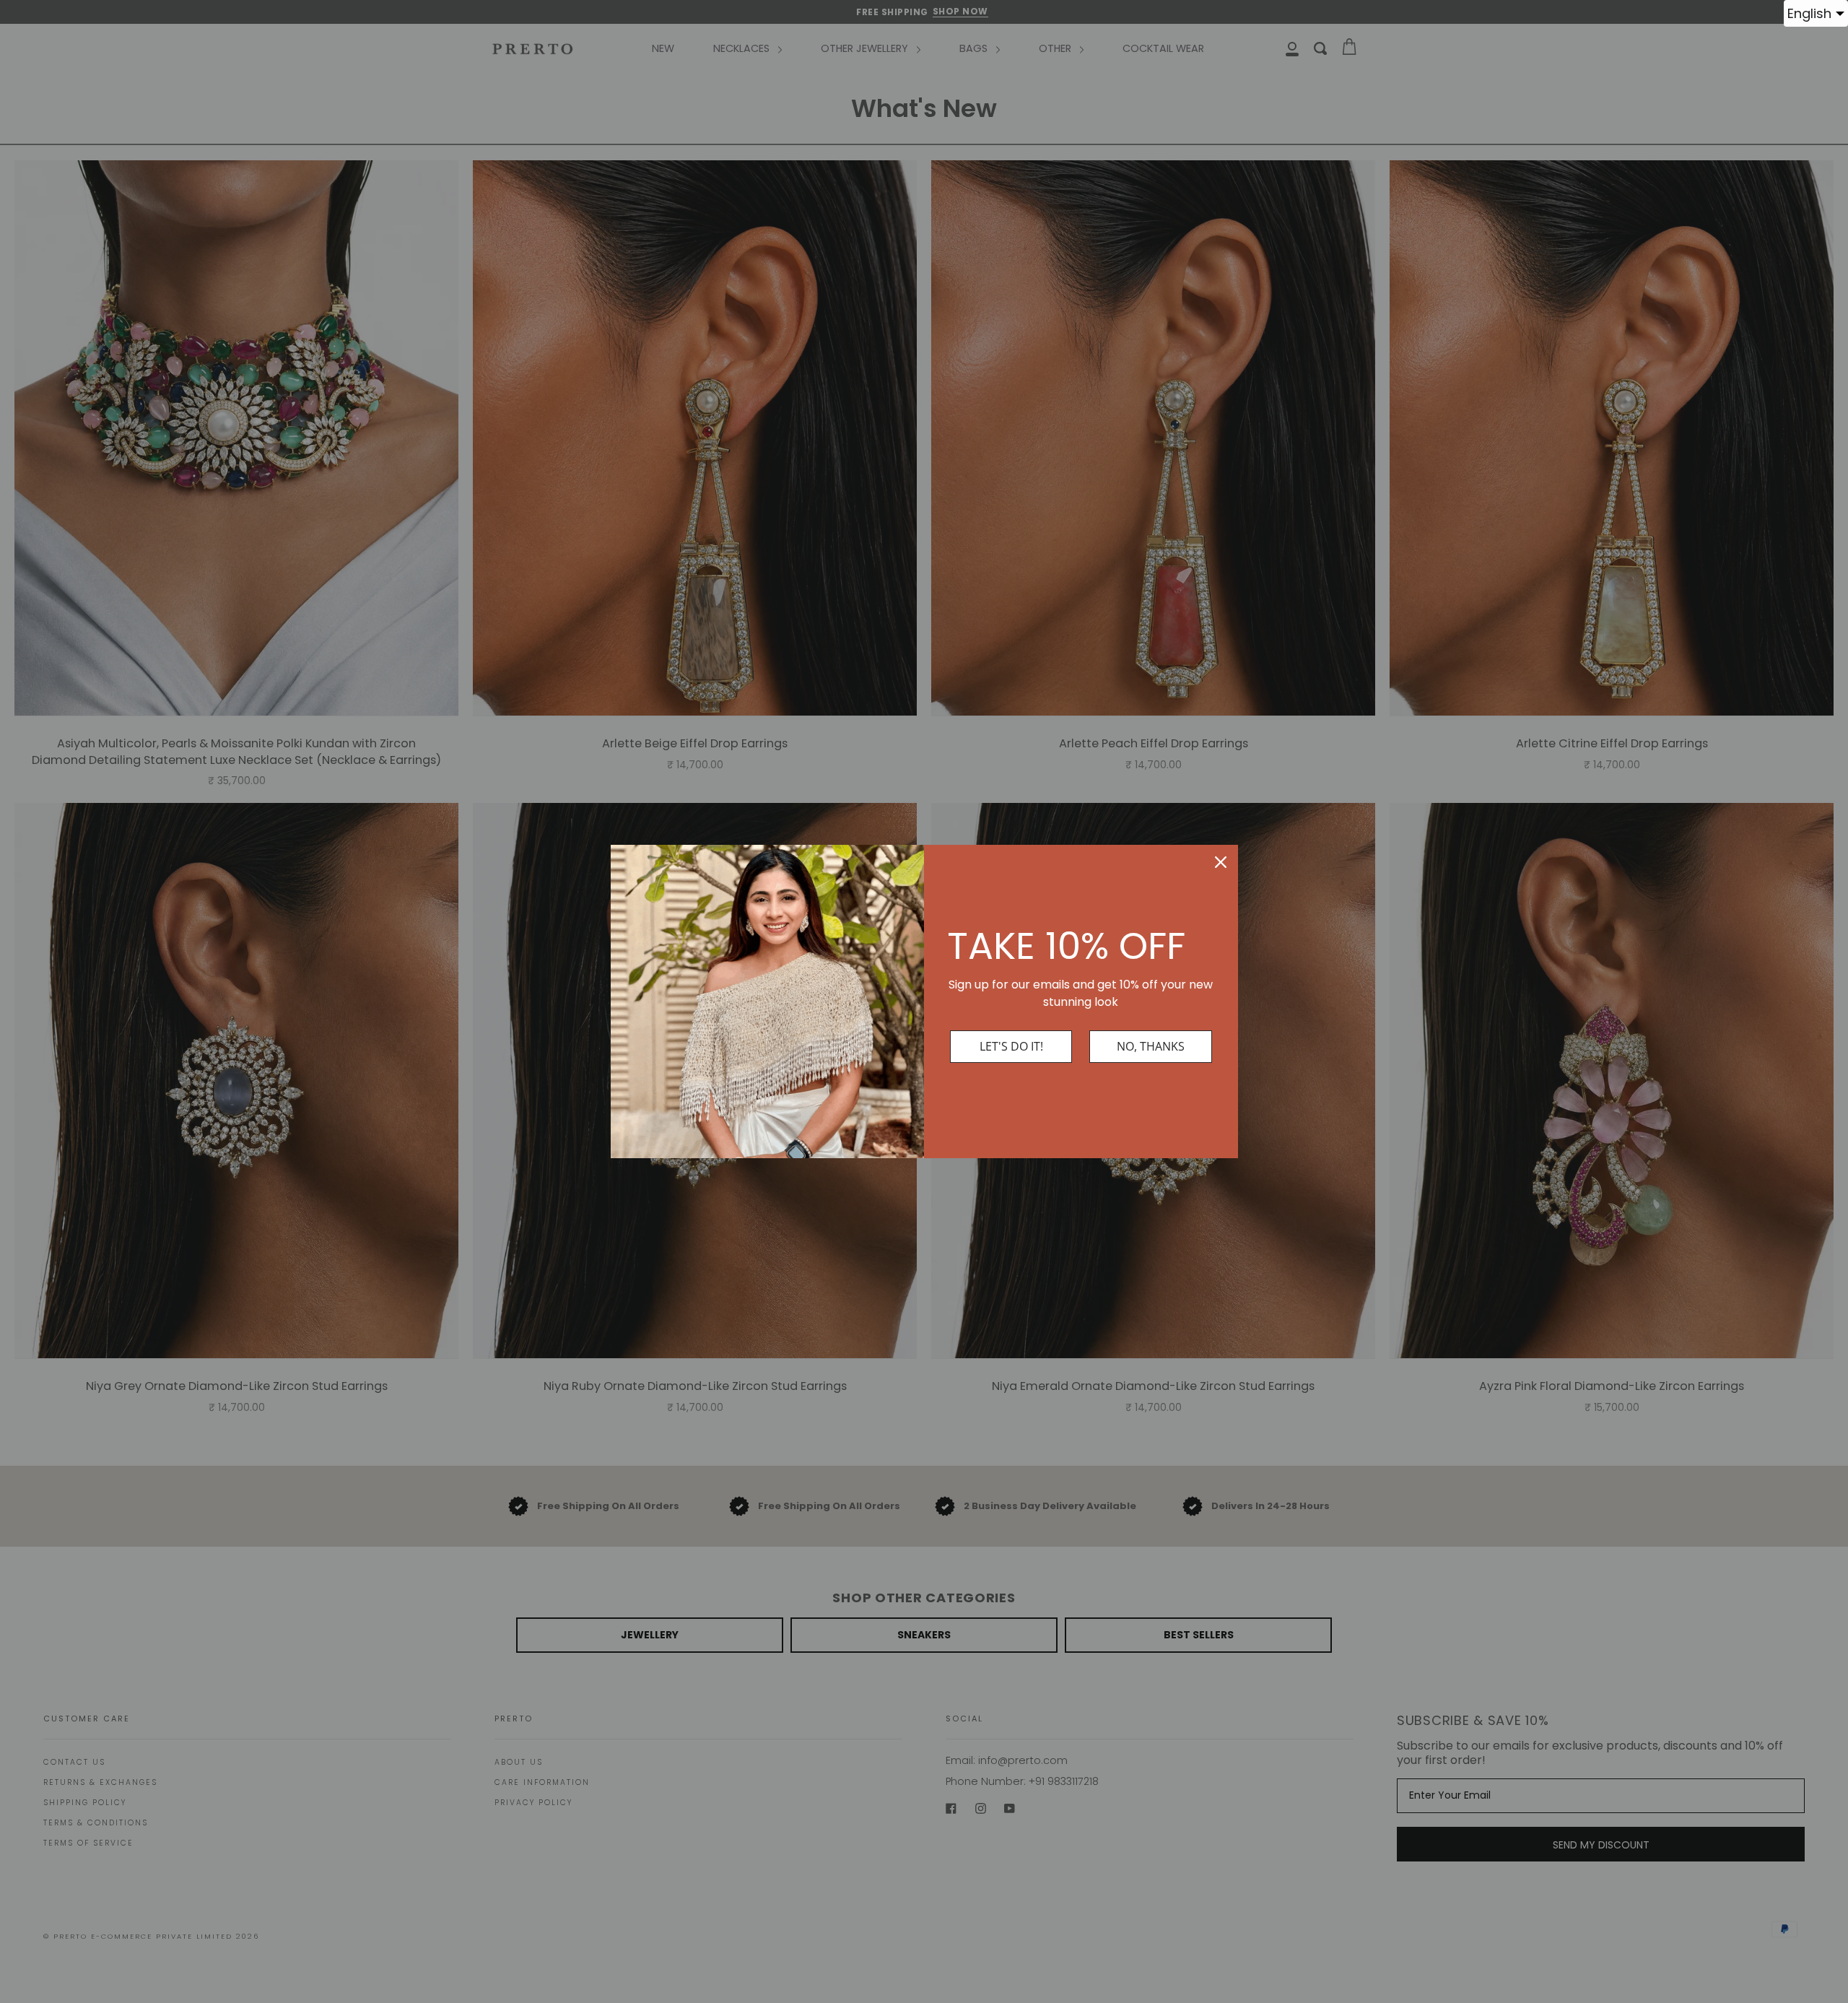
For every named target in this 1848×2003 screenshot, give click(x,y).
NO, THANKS (1151, 1046)
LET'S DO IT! (1011, 1046)
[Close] (1221, 862)
